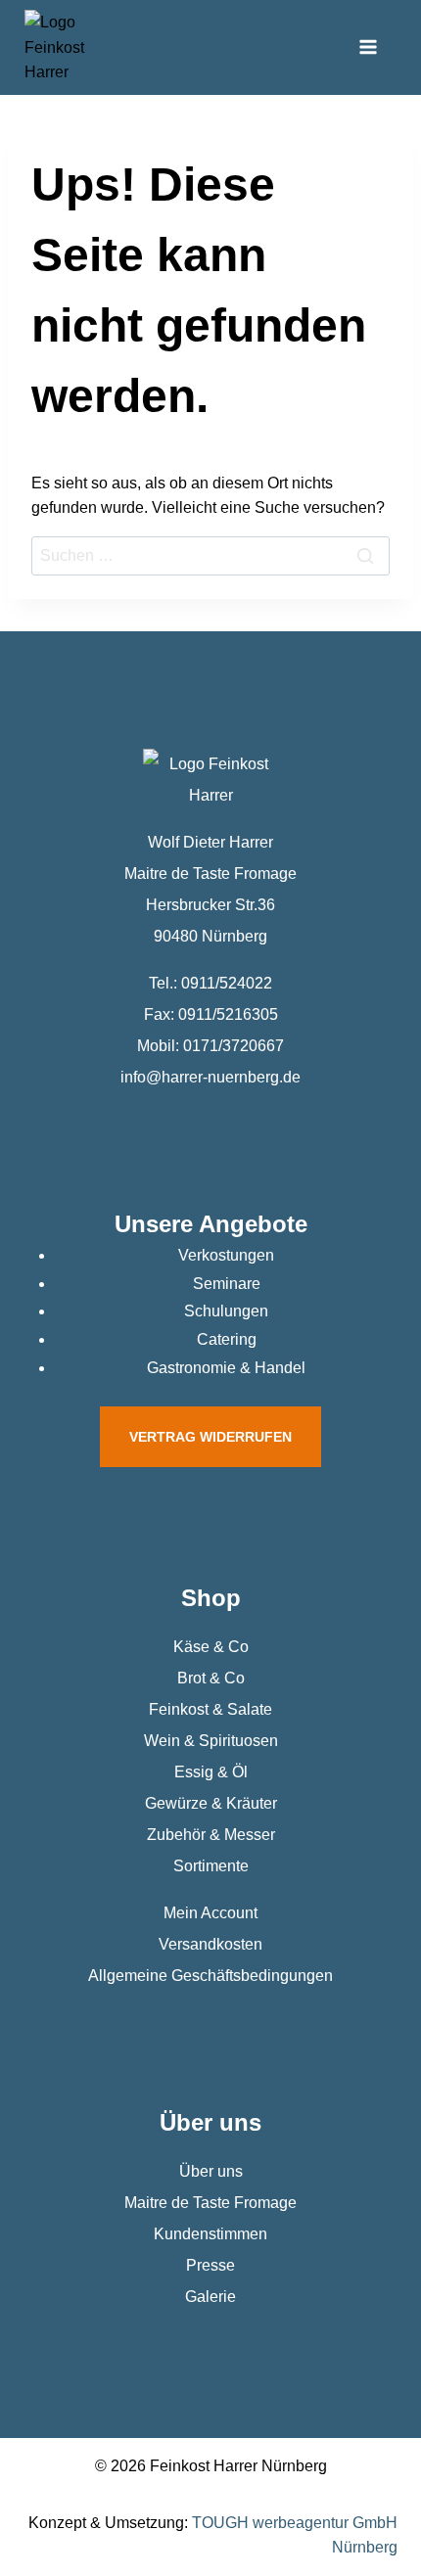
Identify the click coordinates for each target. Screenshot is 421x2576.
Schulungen (226, 1311)
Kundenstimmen (210, 2234)
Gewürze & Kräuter (211, 1803)
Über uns (211, 2171)
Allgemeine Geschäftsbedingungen (210, 1976)
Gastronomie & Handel (226, 1368)
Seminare (227, 1284)
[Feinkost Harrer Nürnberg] (56, 47)
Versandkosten (210, 1944)
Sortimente (211, 1866)
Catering (227, 1339)
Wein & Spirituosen (211, 1741)
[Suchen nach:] (210, 555)
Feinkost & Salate (210, 1709)
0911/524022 (227, 983)
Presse (210, 2265)
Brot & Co (211, 1678)
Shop (211, 1598)
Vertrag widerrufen (210, 1437)
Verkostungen (226, 1255)
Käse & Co (211, 1647)
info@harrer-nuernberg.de (210, 1077)
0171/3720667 (234, 1046)
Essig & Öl (211, 1772)
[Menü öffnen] (368, 47)
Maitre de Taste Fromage (210, 2203)
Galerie (210, 2297)
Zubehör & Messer (211, 1835)
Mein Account (210, 1913)
